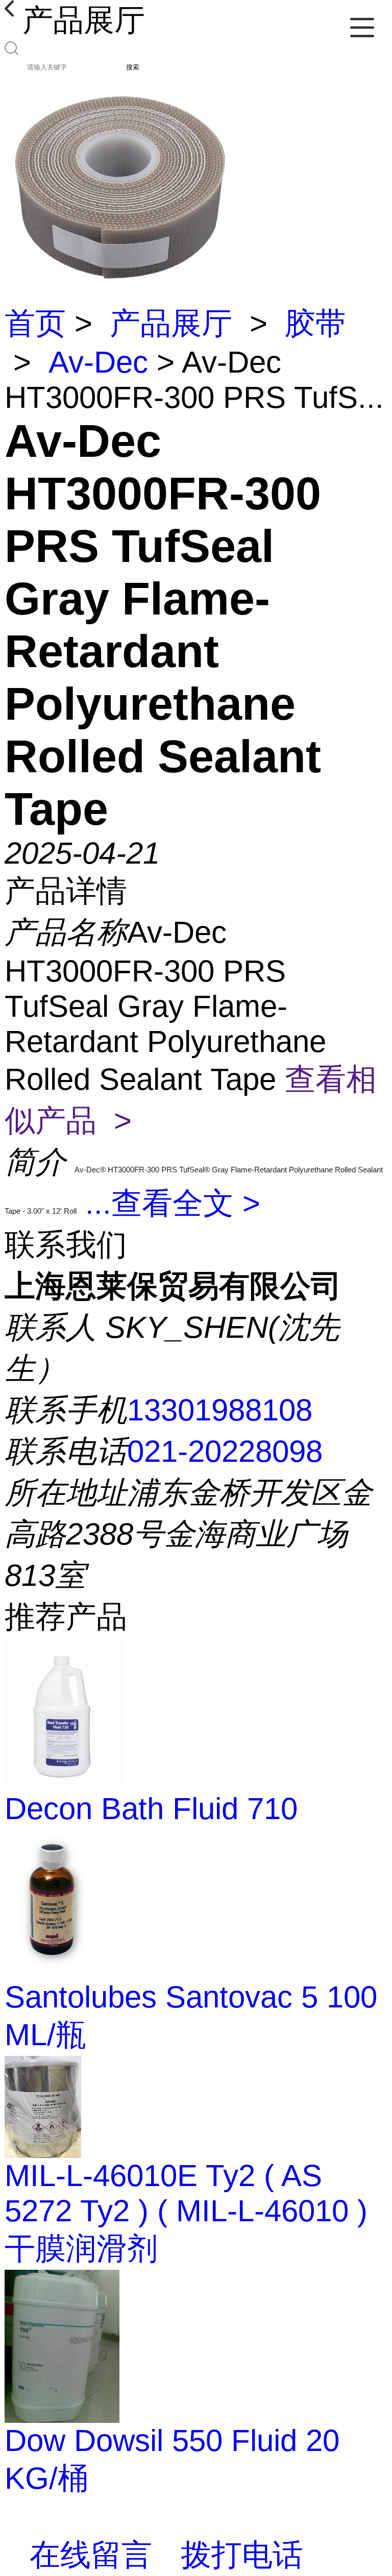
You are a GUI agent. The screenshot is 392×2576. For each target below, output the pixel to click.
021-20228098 (225, 1451)
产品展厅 (171, 323)
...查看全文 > (173, 1203)
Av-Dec (98, 362)
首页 (35, 323)
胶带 (315, 323)
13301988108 (220, 1410)
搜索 (133, 67)
